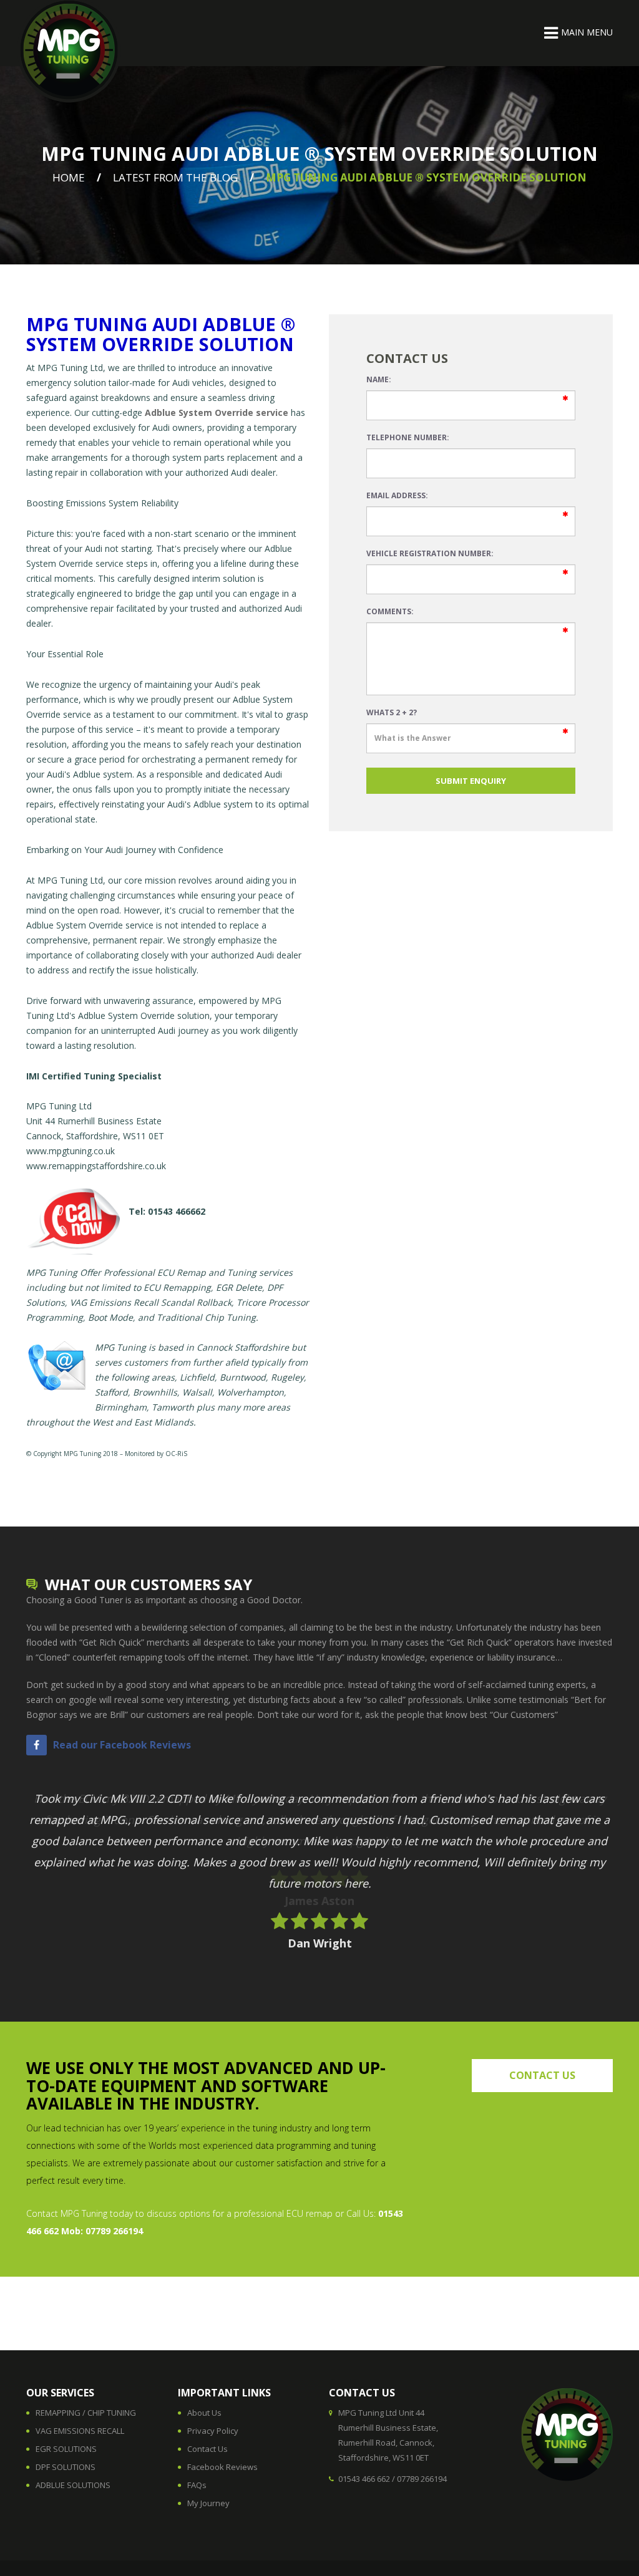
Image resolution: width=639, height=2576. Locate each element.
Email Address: (397, 495)
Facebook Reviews (222, 2467)
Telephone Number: (408, 437)
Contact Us (207, 2449)
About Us (204, 2413)
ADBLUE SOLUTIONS (73, 2485)
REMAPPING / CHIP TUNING (86, 2413)
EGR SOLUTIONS (66, 2449)
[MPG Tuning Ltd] (69, 51)
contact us (542, 2075)
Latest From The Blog (175, 177)
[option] (319, 1860)
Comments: (390, 611)
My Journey (208, 2503)
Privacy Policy (213, 2431)
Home (69, 177)
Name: (379, 379)
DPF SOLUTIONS (66, 2467)
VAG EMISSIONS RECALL (80, 2431)
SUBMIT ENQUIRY (471, 781)
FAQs (197, 2485)
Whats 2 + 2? (392, 712)
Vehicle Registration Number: (430, 553)
